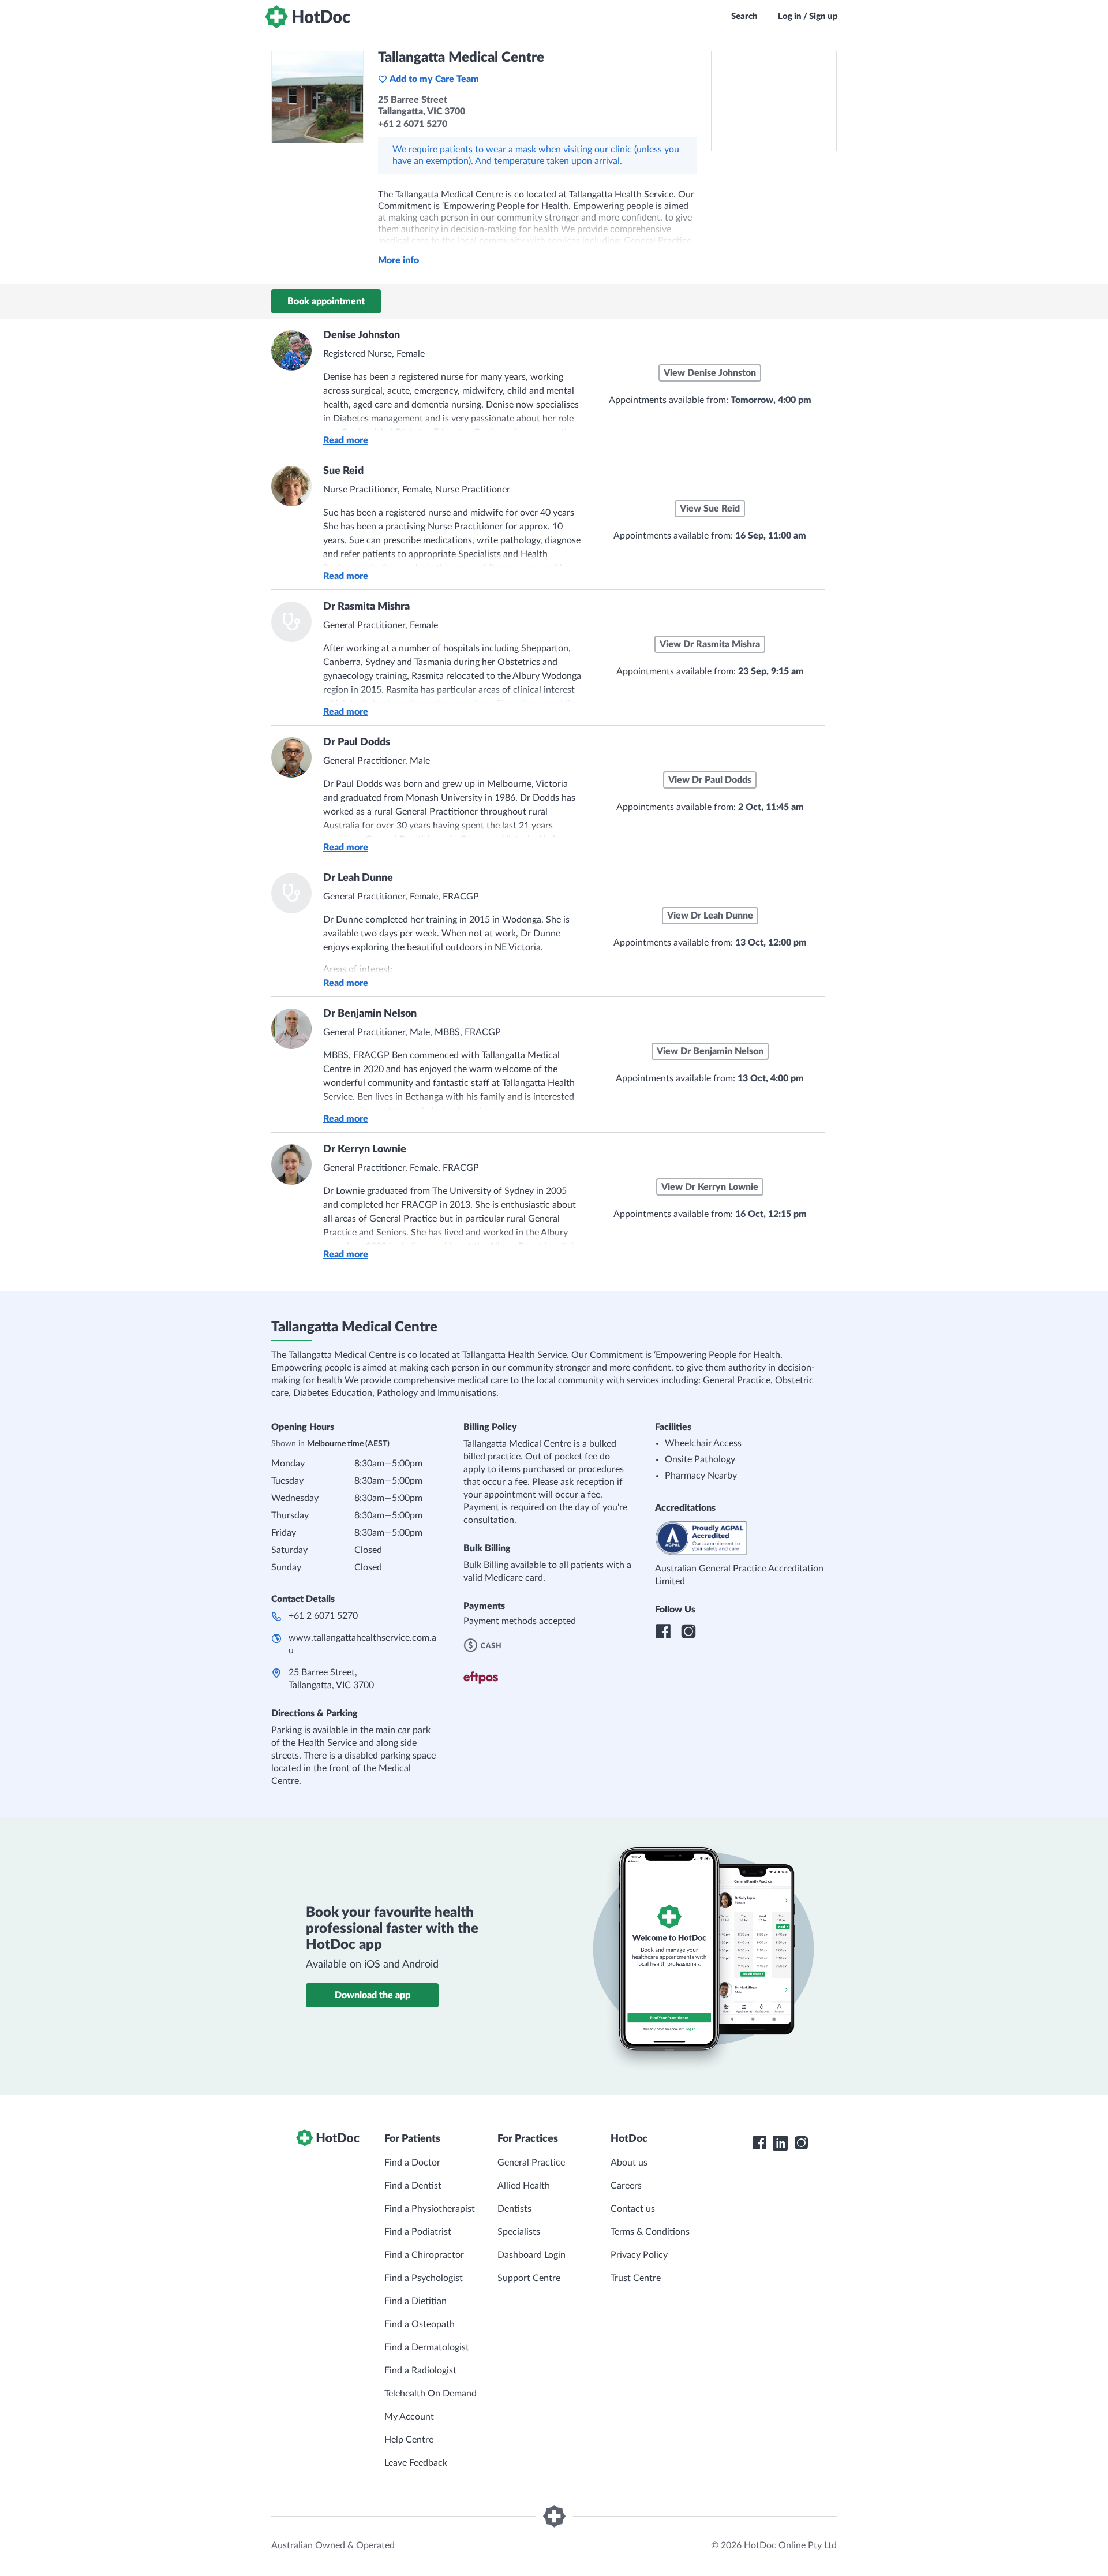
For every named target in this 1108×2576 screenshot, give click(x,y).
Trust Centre (636, 2278)
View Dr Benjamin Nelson (710, 1051)
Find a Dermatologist (427, 2347)
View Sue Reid (710, 509)
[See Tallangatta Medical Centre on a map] (774, 101)
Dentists (514, 2209)
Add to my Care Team (434, 79)
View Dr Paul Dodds (710, 780)
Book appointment (326, 301)
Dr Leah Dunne (358, 878)
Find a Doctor (412, 2163)
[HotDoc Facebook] (759, 2143)
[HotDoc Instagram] (801, 2143)
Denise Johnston (362, 335)
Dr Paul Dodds (357, 742)
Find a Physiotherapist (430, 2209)
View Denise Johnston (710, 373)
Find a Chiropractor (424, 2255)
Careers (626, 2186)
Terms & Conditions (650, 2232)
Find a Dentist (413, 2186)
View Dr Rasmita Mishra (710, 644)
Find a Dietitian (415, 2301)
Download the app (373, 1995)
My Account (409, 2417)
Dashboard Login (531, 2255)
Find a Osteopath (420, 2324)
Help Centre (409, 2440)
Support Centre (529, 2278)
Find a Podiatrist (418, 2232)
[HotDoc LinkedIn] (780, 2143)
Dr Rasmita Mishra (366, 607)
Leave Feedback (416, 2463)
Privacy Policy (639, 2255)
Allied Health (524, 2186)
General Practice (531, 2163)
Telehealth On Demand (431, 2394)
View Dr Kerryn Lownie (710, 1187)
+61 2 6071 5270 (323, 1616)
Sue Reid (343, 471)
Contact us (633, 2209)
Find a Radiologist (420, 2370)
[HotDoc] (308, 17)
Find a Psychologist (424, 2278)
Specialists (519, 2232)
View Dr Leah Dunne (710, 916)
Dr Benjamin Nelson (370, 1014)
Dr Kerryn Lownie (365, 1149)
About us (629, 2163)
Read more (346, 440)
